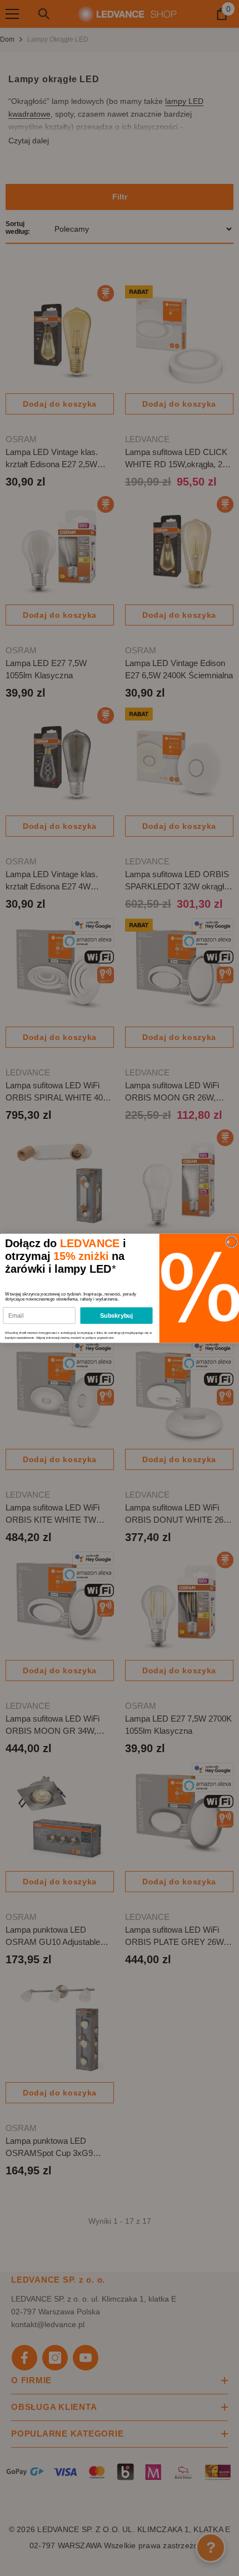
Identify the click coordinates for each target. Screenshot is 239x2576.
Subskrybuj (117, 1315)
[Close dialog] (231, 1242)
